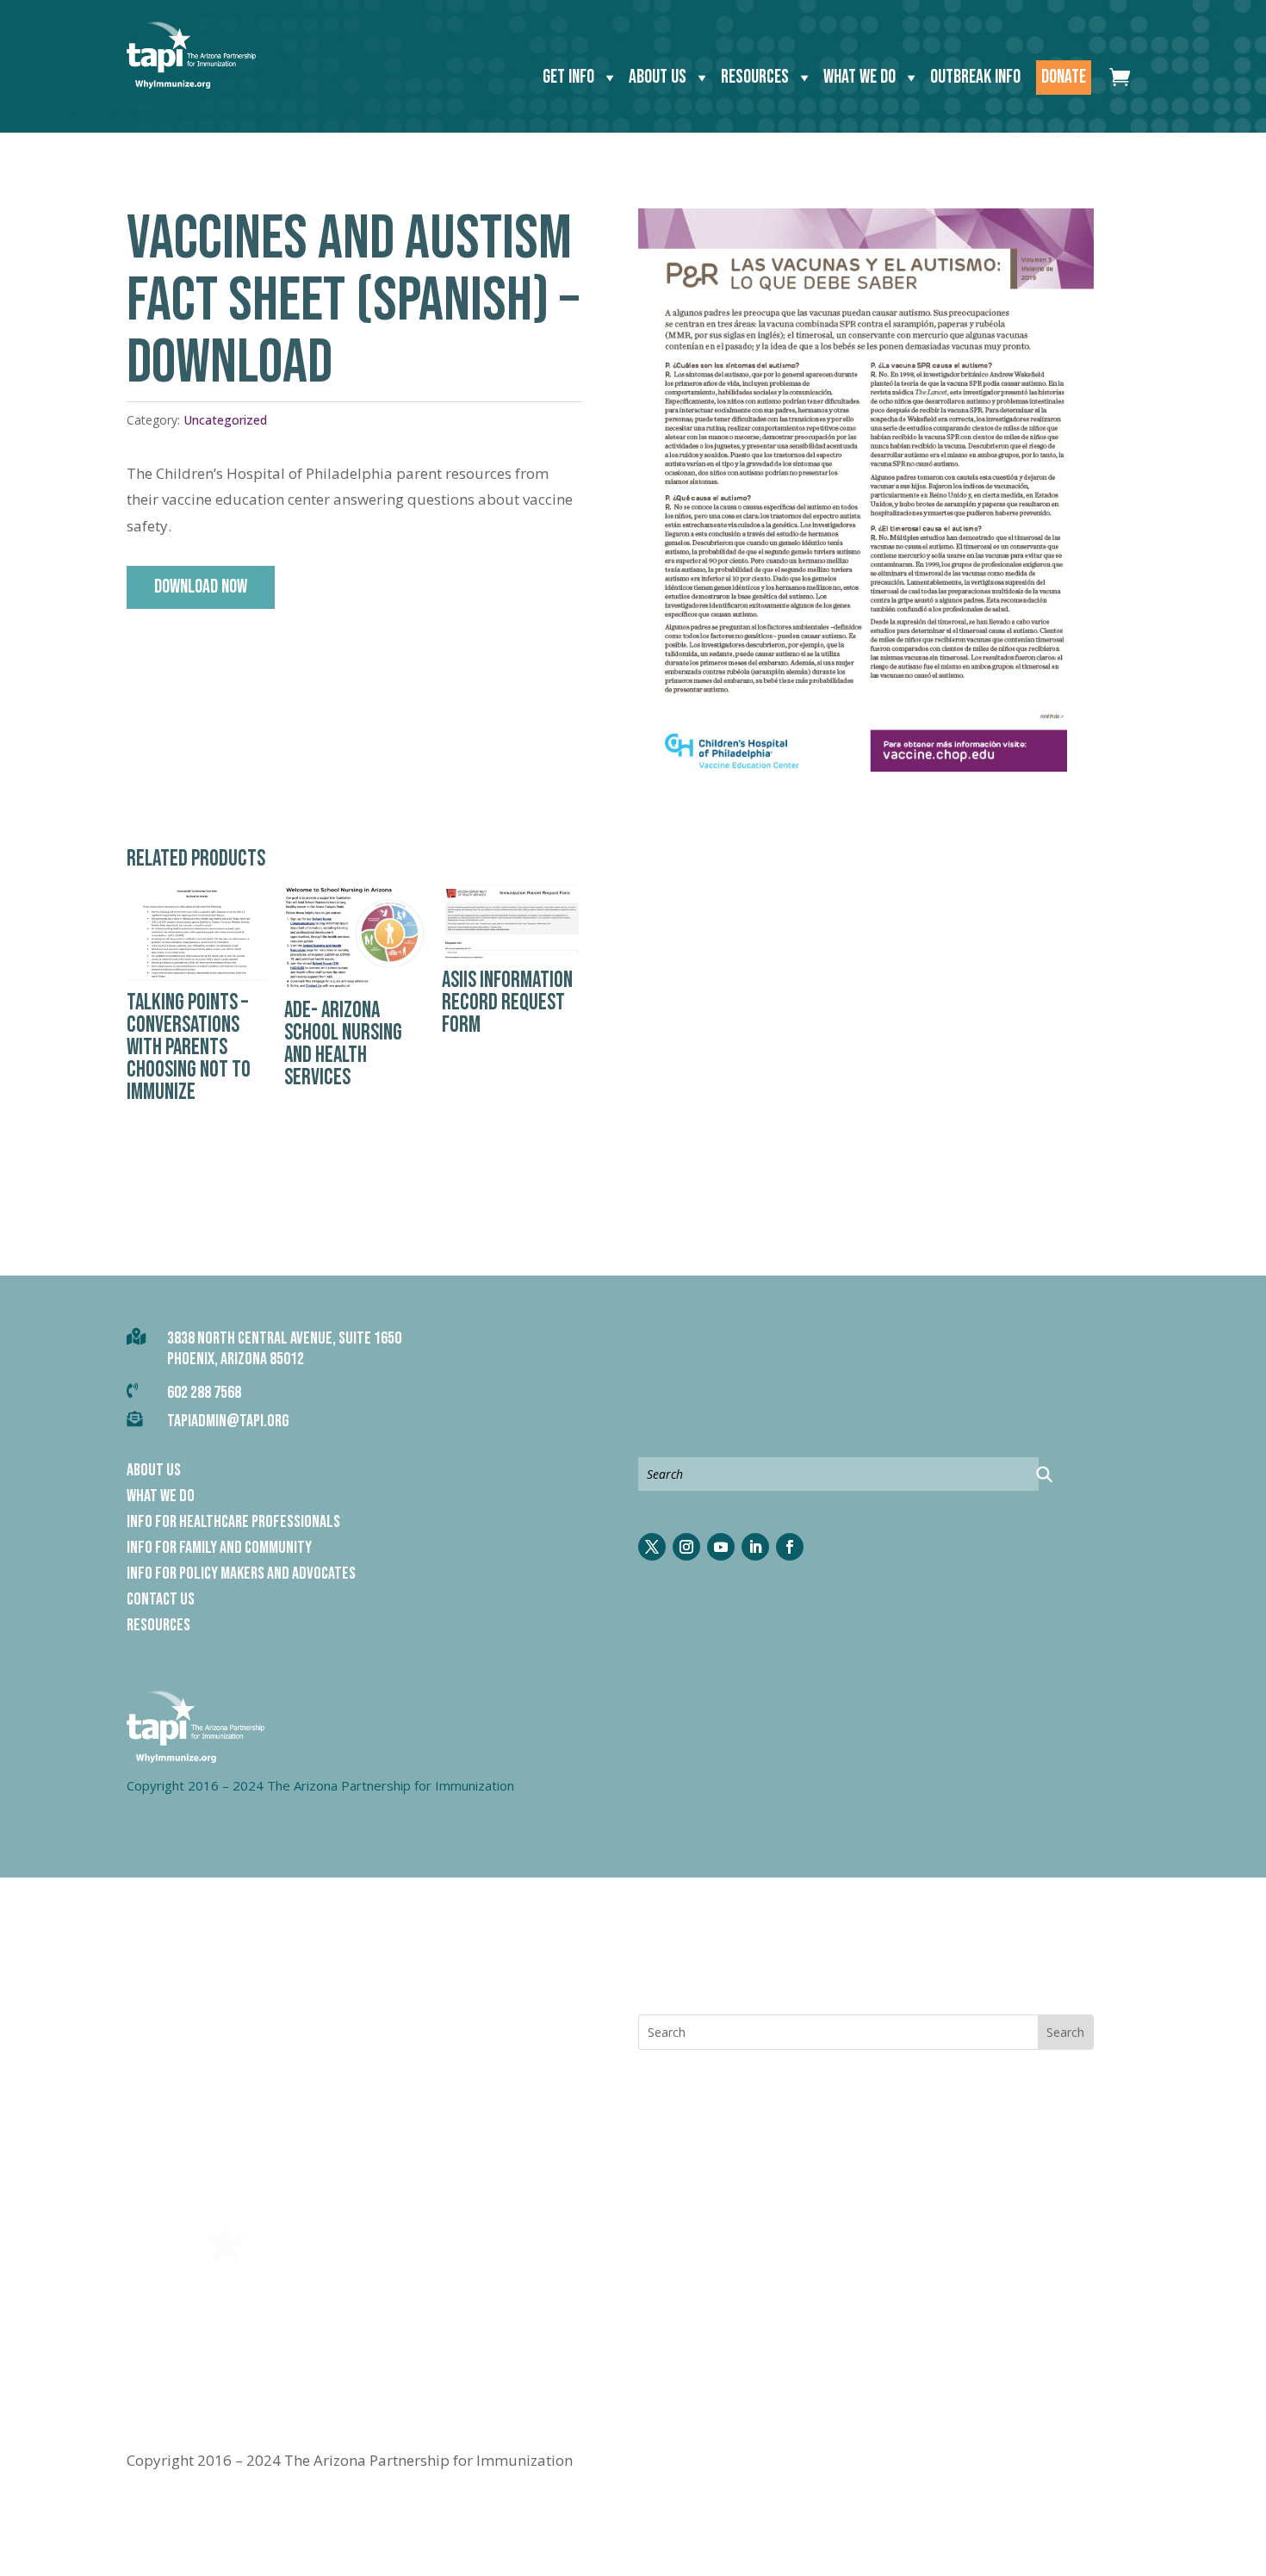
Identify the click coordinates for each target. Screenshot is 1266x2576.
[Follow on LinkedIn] (755, 1547)
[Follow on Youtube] (721, 1547)
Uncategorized (225, 420)
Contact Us (161, 1601)
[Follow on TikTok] (824, 1967)
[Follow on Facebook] (790, 1547)
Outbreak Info (975, 77)
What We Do (860, 77)
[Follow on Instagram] (686, 1547)
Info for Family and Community (219, 1550)
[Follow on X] (652, 1547)
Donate (1064, 77)
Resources (755, 77)
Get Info (568, 77)
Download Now (201, 587)
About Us (658, 77)
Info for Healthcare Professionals (233, 1524)
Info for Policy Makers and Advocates (241, 1576)
